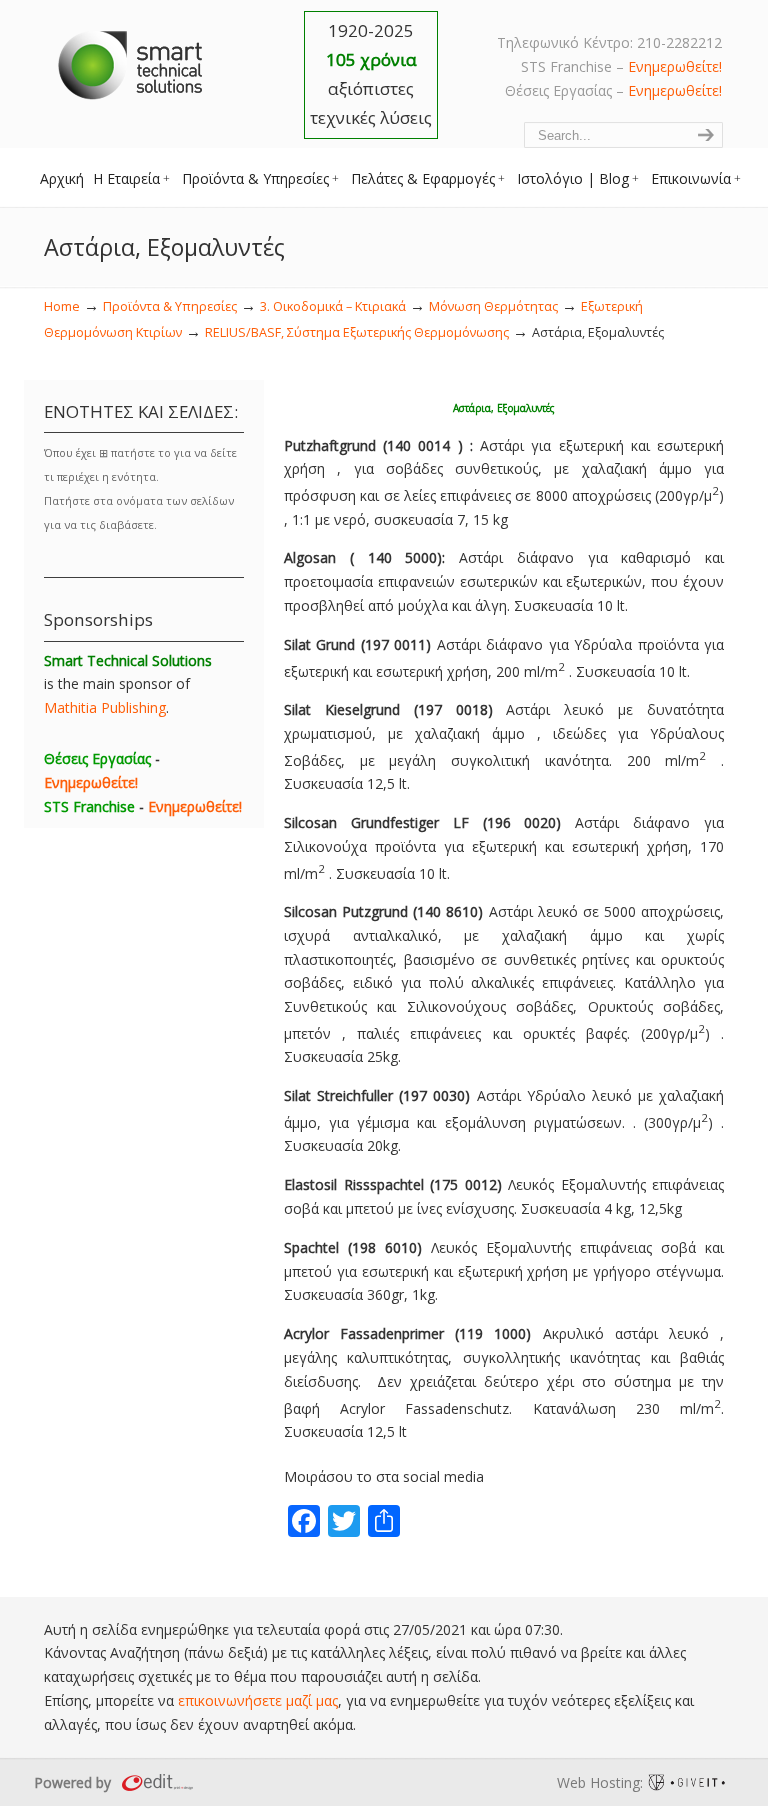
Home (62, 306)
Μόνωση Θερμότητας (493, 306)
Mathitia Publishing (105, 707)
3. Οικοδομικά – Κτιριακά (333, 306)
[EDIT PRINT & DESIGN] (155, 1782)
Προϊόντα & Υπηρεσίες (170, 306)
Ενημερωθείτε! (675, 66)
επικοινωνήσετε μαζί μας (258, 1700)
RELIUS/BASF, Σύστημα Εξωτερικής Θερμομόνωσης (357, 332)
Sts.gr (131, 60)
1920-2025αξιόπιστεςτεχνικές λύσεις (371, 74)
